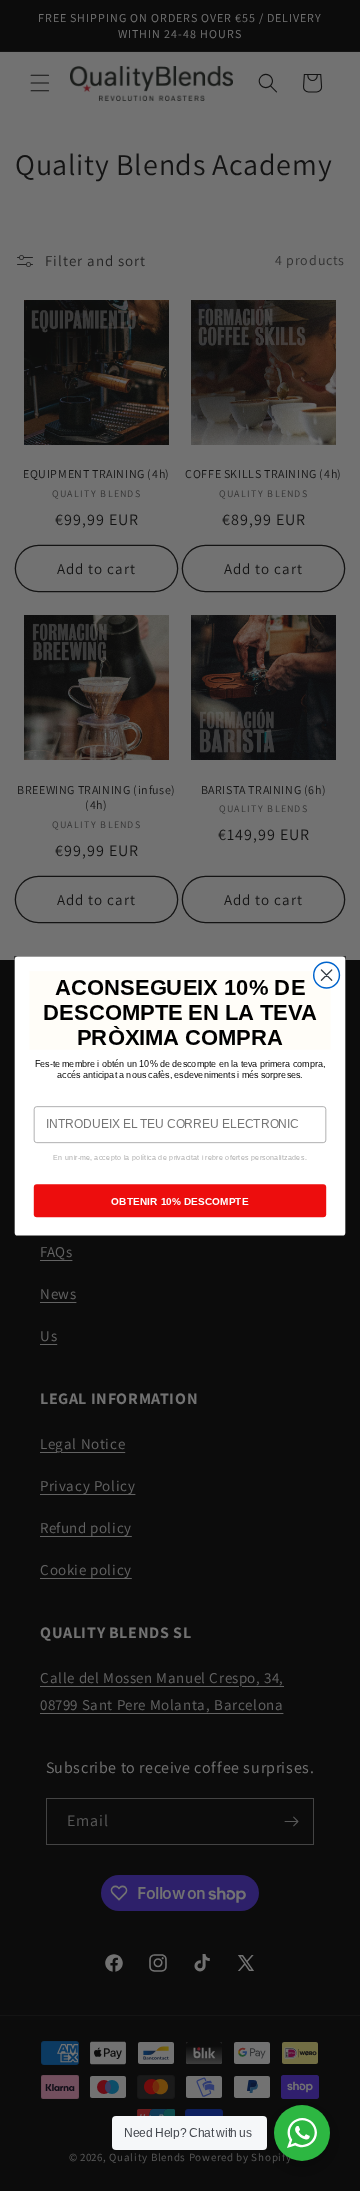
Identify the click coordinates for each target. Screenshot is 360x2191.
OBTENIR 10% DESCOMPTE (179, 1200)
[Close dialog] (327, 975)
